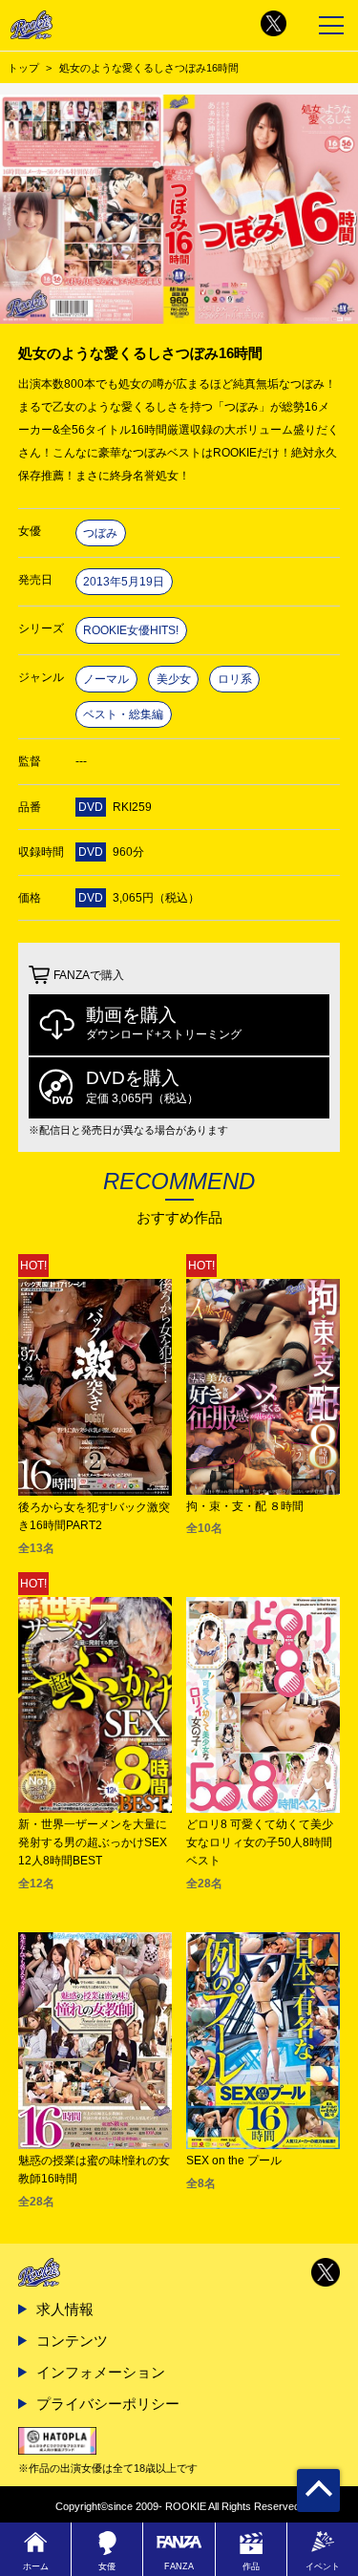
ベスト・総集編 (123, 714)
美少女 (174, 679)
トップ (23, 68)
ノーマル (106, 679)
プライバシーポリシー (108, 2404)
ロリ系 (235, 679)
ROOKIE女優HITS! (131, 630)
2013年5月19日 (124, 582)
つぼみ (100, 533)
